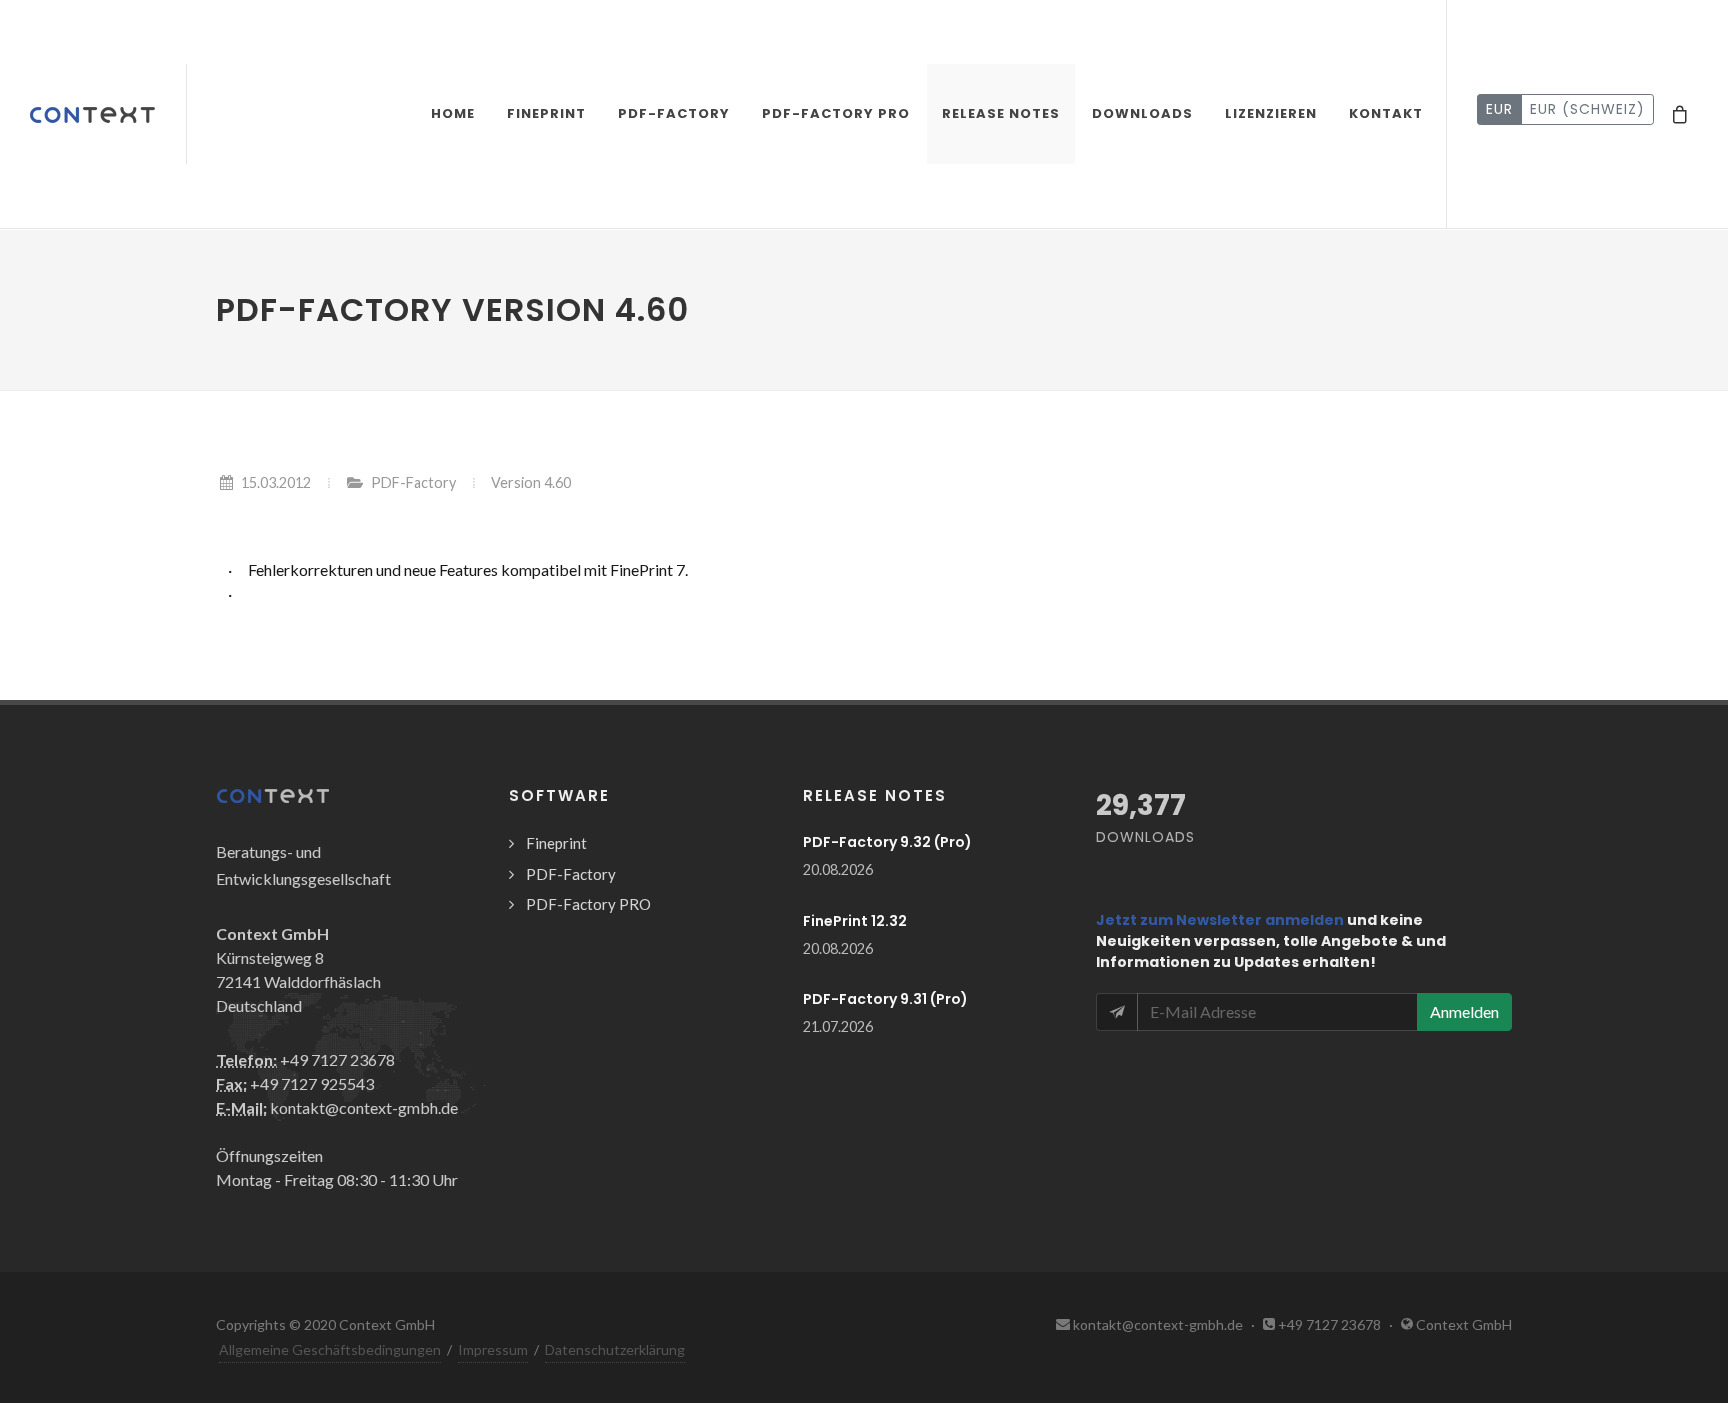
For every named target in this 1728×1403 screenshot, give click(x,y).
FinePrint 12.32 (855, 921)
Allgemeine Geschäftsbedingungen (330, 1349)
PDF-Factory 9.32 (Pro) (887, 842)
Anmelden (1464, 1011)
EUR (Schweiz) (1587, 109)
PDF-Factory (413, 482)
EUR (1499, 109)
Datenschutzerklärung (615, 1349)
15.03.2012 (276, 482)
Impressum (493, 1349)
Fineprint (556, 843)
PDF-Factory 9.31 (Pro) (885, 999)
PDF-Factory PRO (588, 904)
